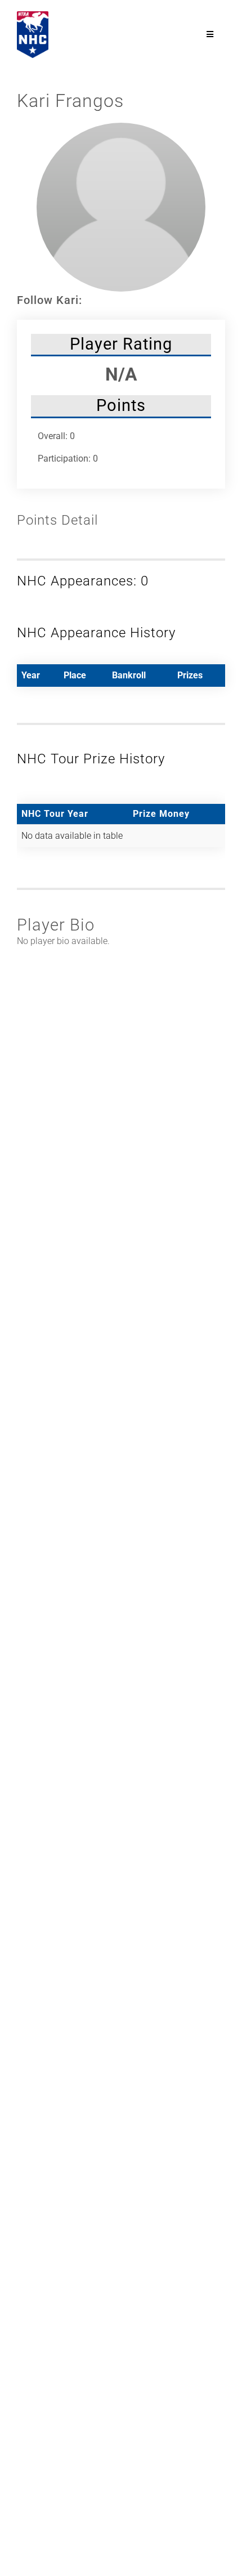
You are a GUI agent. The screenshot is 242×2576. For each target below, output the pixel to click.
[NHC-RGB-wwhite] (33, 15)
